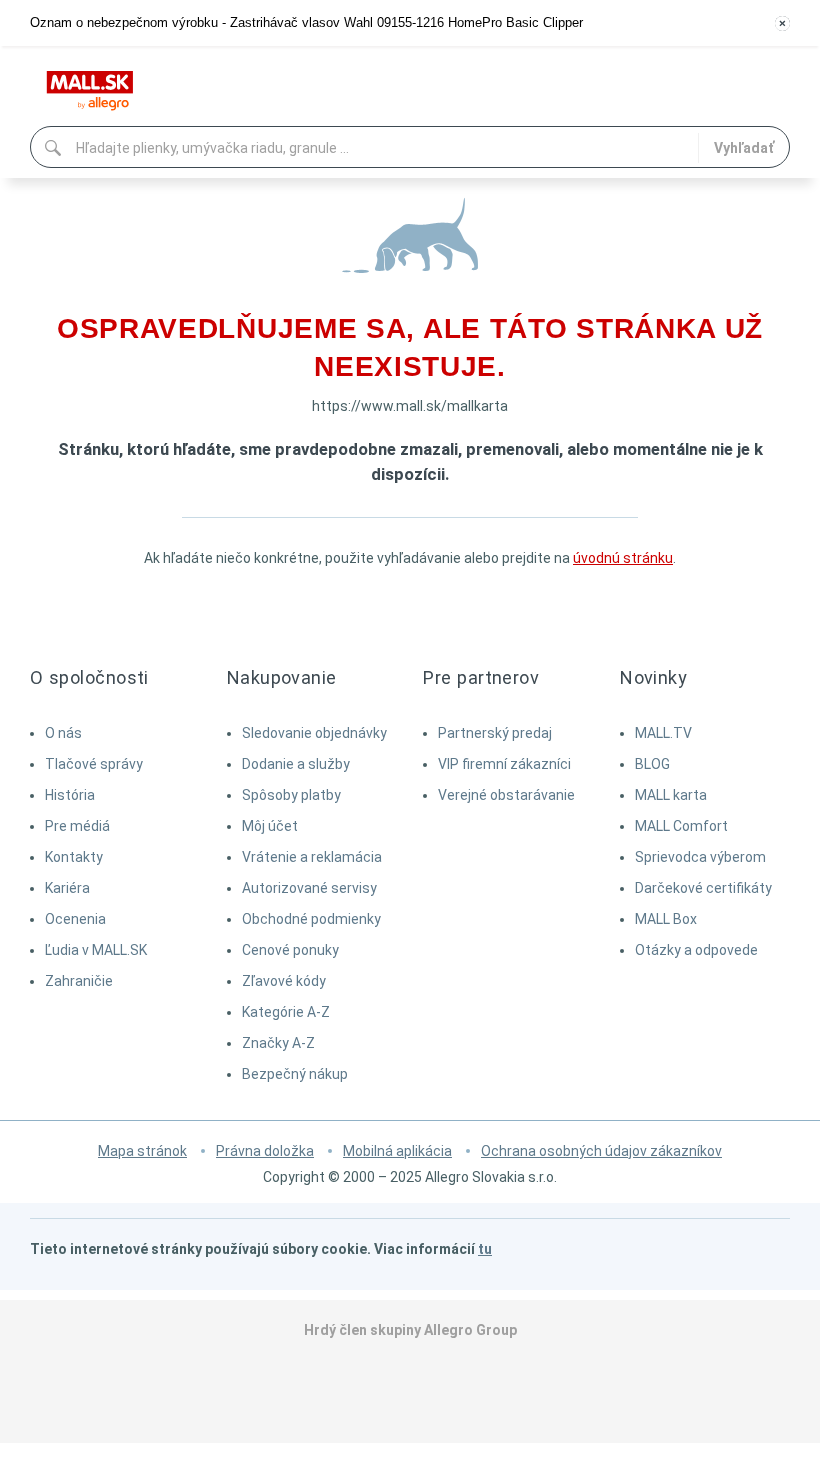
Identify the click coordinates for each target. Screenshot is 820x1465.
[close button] (782, 23)
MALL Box (666, 919)
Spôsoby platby (291, 795)
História (70, 795)
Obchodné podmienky (311, 919)
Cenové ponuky (290, 950)
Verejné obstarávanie (506, 795)
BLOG (652, 764)
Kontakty (74, 857)
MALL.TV (663, 733)
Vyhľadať (744, 148)
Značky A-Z (278, 1043)
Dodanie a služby (296, 764)
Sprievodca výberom (700, 857)
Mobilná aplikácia (397, 1151)
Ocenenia (75, 919)
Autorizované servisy (309, 888)
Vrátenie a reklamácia (312, 857)
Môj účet (270, 826)
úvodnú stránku (623, 558)
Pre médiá (77, 826)
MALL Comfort (681, 826)
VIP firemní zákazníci (504, 764)
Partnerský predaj (495, 733)
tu (485, 1249)
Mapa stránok (142, 1151)
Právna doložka (265, 1151)
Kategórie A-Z (286, 1012)
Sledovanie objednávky (314, 733)
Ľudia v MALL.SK (96, 950)
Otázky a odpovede (696, 950)
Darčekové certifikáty (703, 888)
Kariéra (67, 888)
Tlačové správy (94, 764)
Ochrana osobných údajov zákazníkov (601, 1151)
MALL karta (671, 795)
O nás (63, 733)
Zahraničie (79, 981)
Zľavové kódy (284, 981)
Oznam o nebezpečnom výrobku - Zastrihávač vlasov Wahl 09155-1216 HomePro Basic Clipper (306, 22)
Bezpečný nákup (295, 1074)
